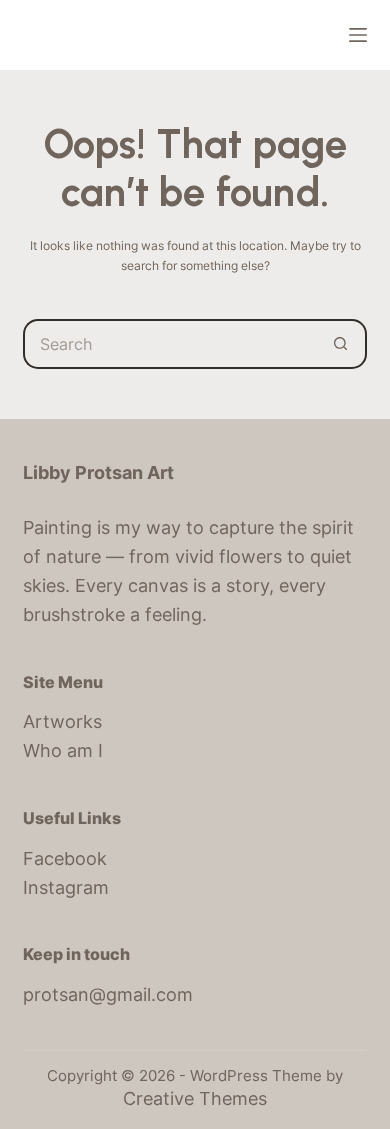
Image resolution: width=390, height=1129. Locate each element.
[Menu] (358, 35)
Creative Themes (195, 1098)
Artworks (62, 721)
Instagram (66, 887)
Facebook (65, 858)
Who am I (63, 750)
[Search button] (342, 344)
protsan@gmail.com (108, 994)
